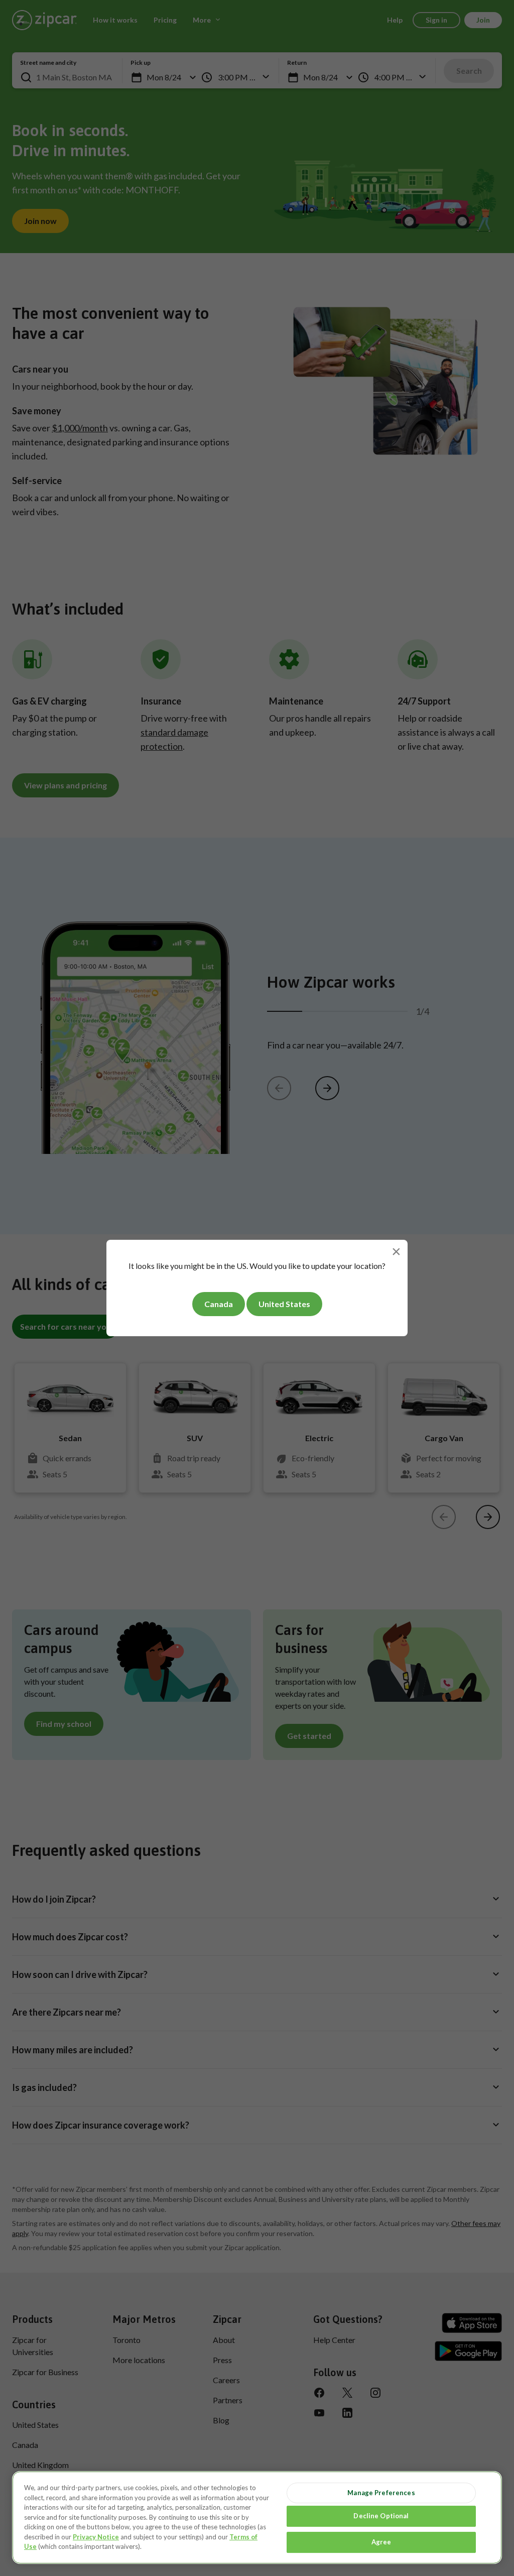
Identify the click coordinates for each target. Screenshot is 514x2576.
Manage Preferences (381, 2493)
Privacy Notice (96, 2537)
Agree (381, 2542)
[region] (257, 2518)
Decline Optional (381, 2516)
